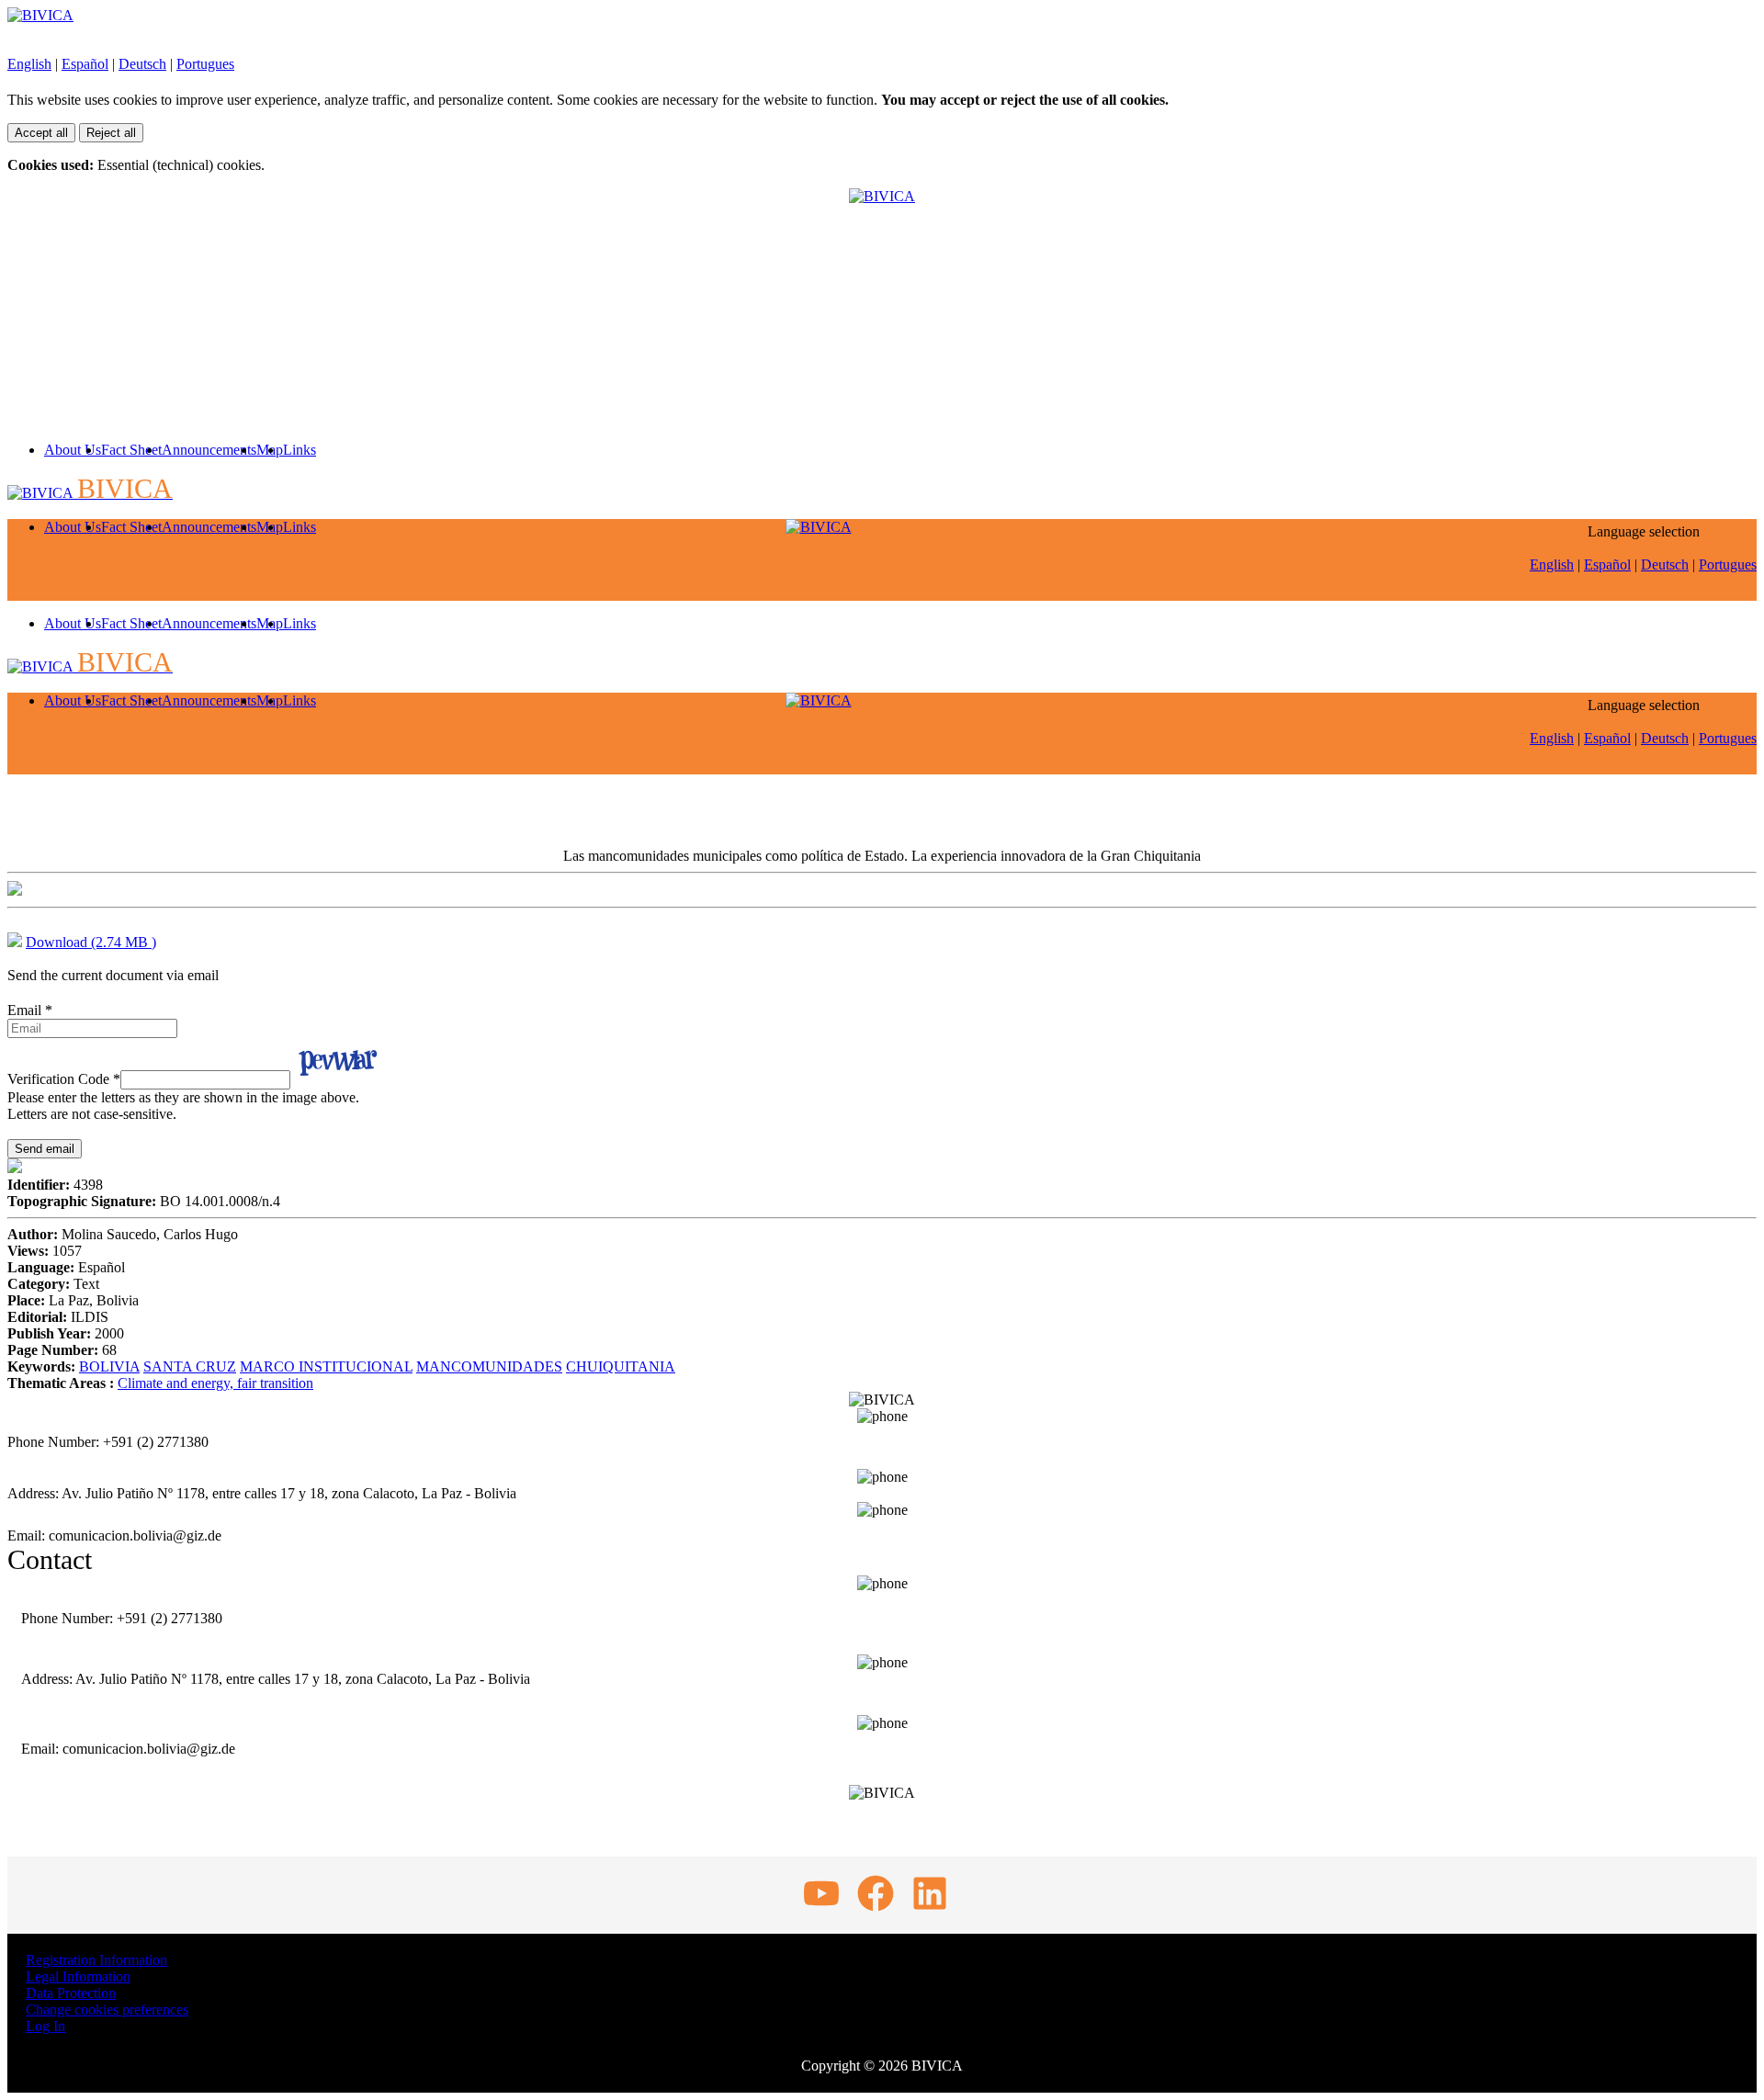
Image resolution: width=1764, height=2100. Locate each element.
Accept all (41, 133)
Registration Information (96, 1960)
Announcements (209, 450)
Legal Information (78, 1976)
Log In (45, 2026)
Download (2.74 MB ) (91, 942)
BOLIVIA (109, 1366)
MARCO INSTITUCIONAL (326, 1366)
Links (300, 450)
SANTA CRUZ (190, 1366)
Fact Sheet (131, 450)
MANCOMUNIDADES (489, 1366)
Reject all (111, 133)
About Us (73, 450)
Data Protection (71, 1993)
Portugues (205, 64)
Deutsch (142, 64)
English (29, 64)
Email (30, 1010)
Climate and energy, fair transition (215, 1383)
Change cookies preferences (107, 2010)
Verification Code (64, 1079)
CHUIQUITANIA (621, 1366)
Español (85, 64)
